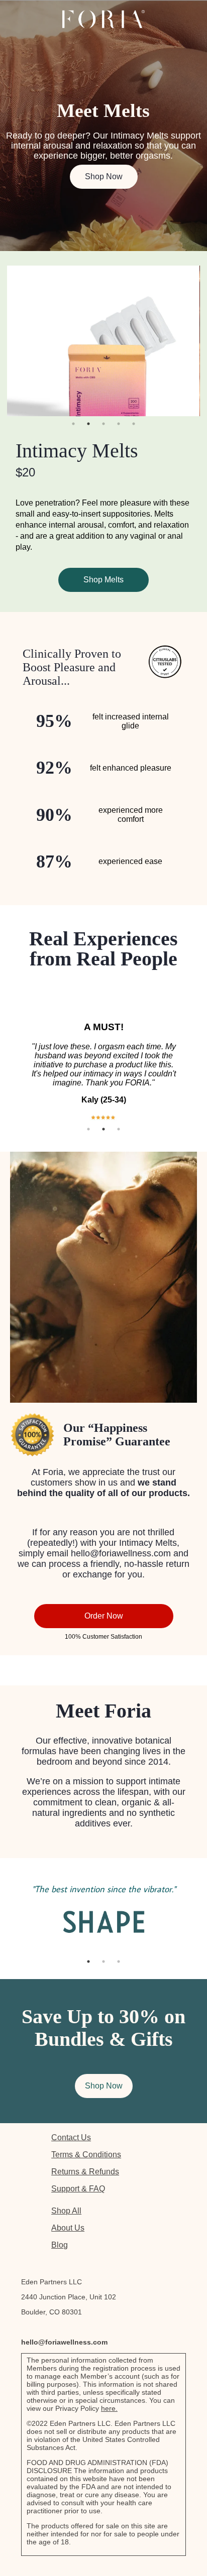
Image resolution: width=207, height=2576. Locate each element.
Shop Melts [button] (103, 580)
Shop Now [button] (104, 176)
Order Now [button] (104, 1616)
